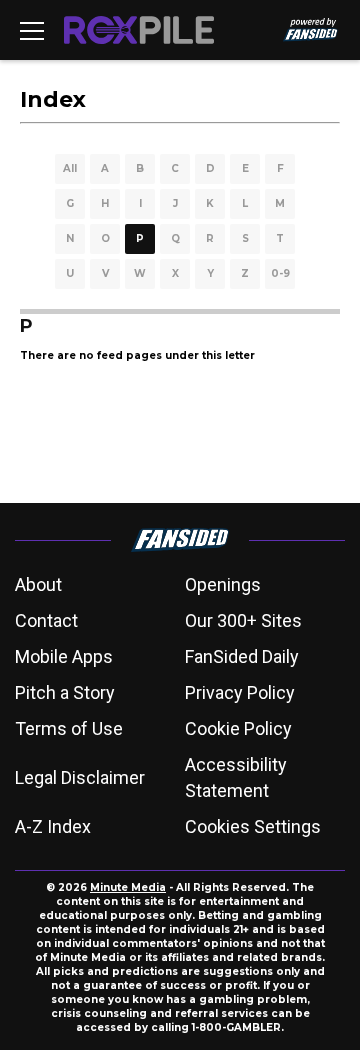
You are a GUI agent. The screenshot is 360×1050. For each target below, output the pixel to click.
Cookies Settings (253, 826)
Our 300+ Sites (243, 620)
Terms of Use (69, 728)
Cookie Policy (238, 728)
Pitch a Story (65, 692)
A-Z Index (53, 826)
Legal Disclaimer (80, 777)
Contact (46, 620)
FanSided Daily (242, 656)
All (70, 168)
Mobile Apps (64, 656)
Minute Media (128, 887)
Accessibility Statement (236, 777)
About (38, 584)
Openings (223, 584)
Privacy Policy (240, 692)
